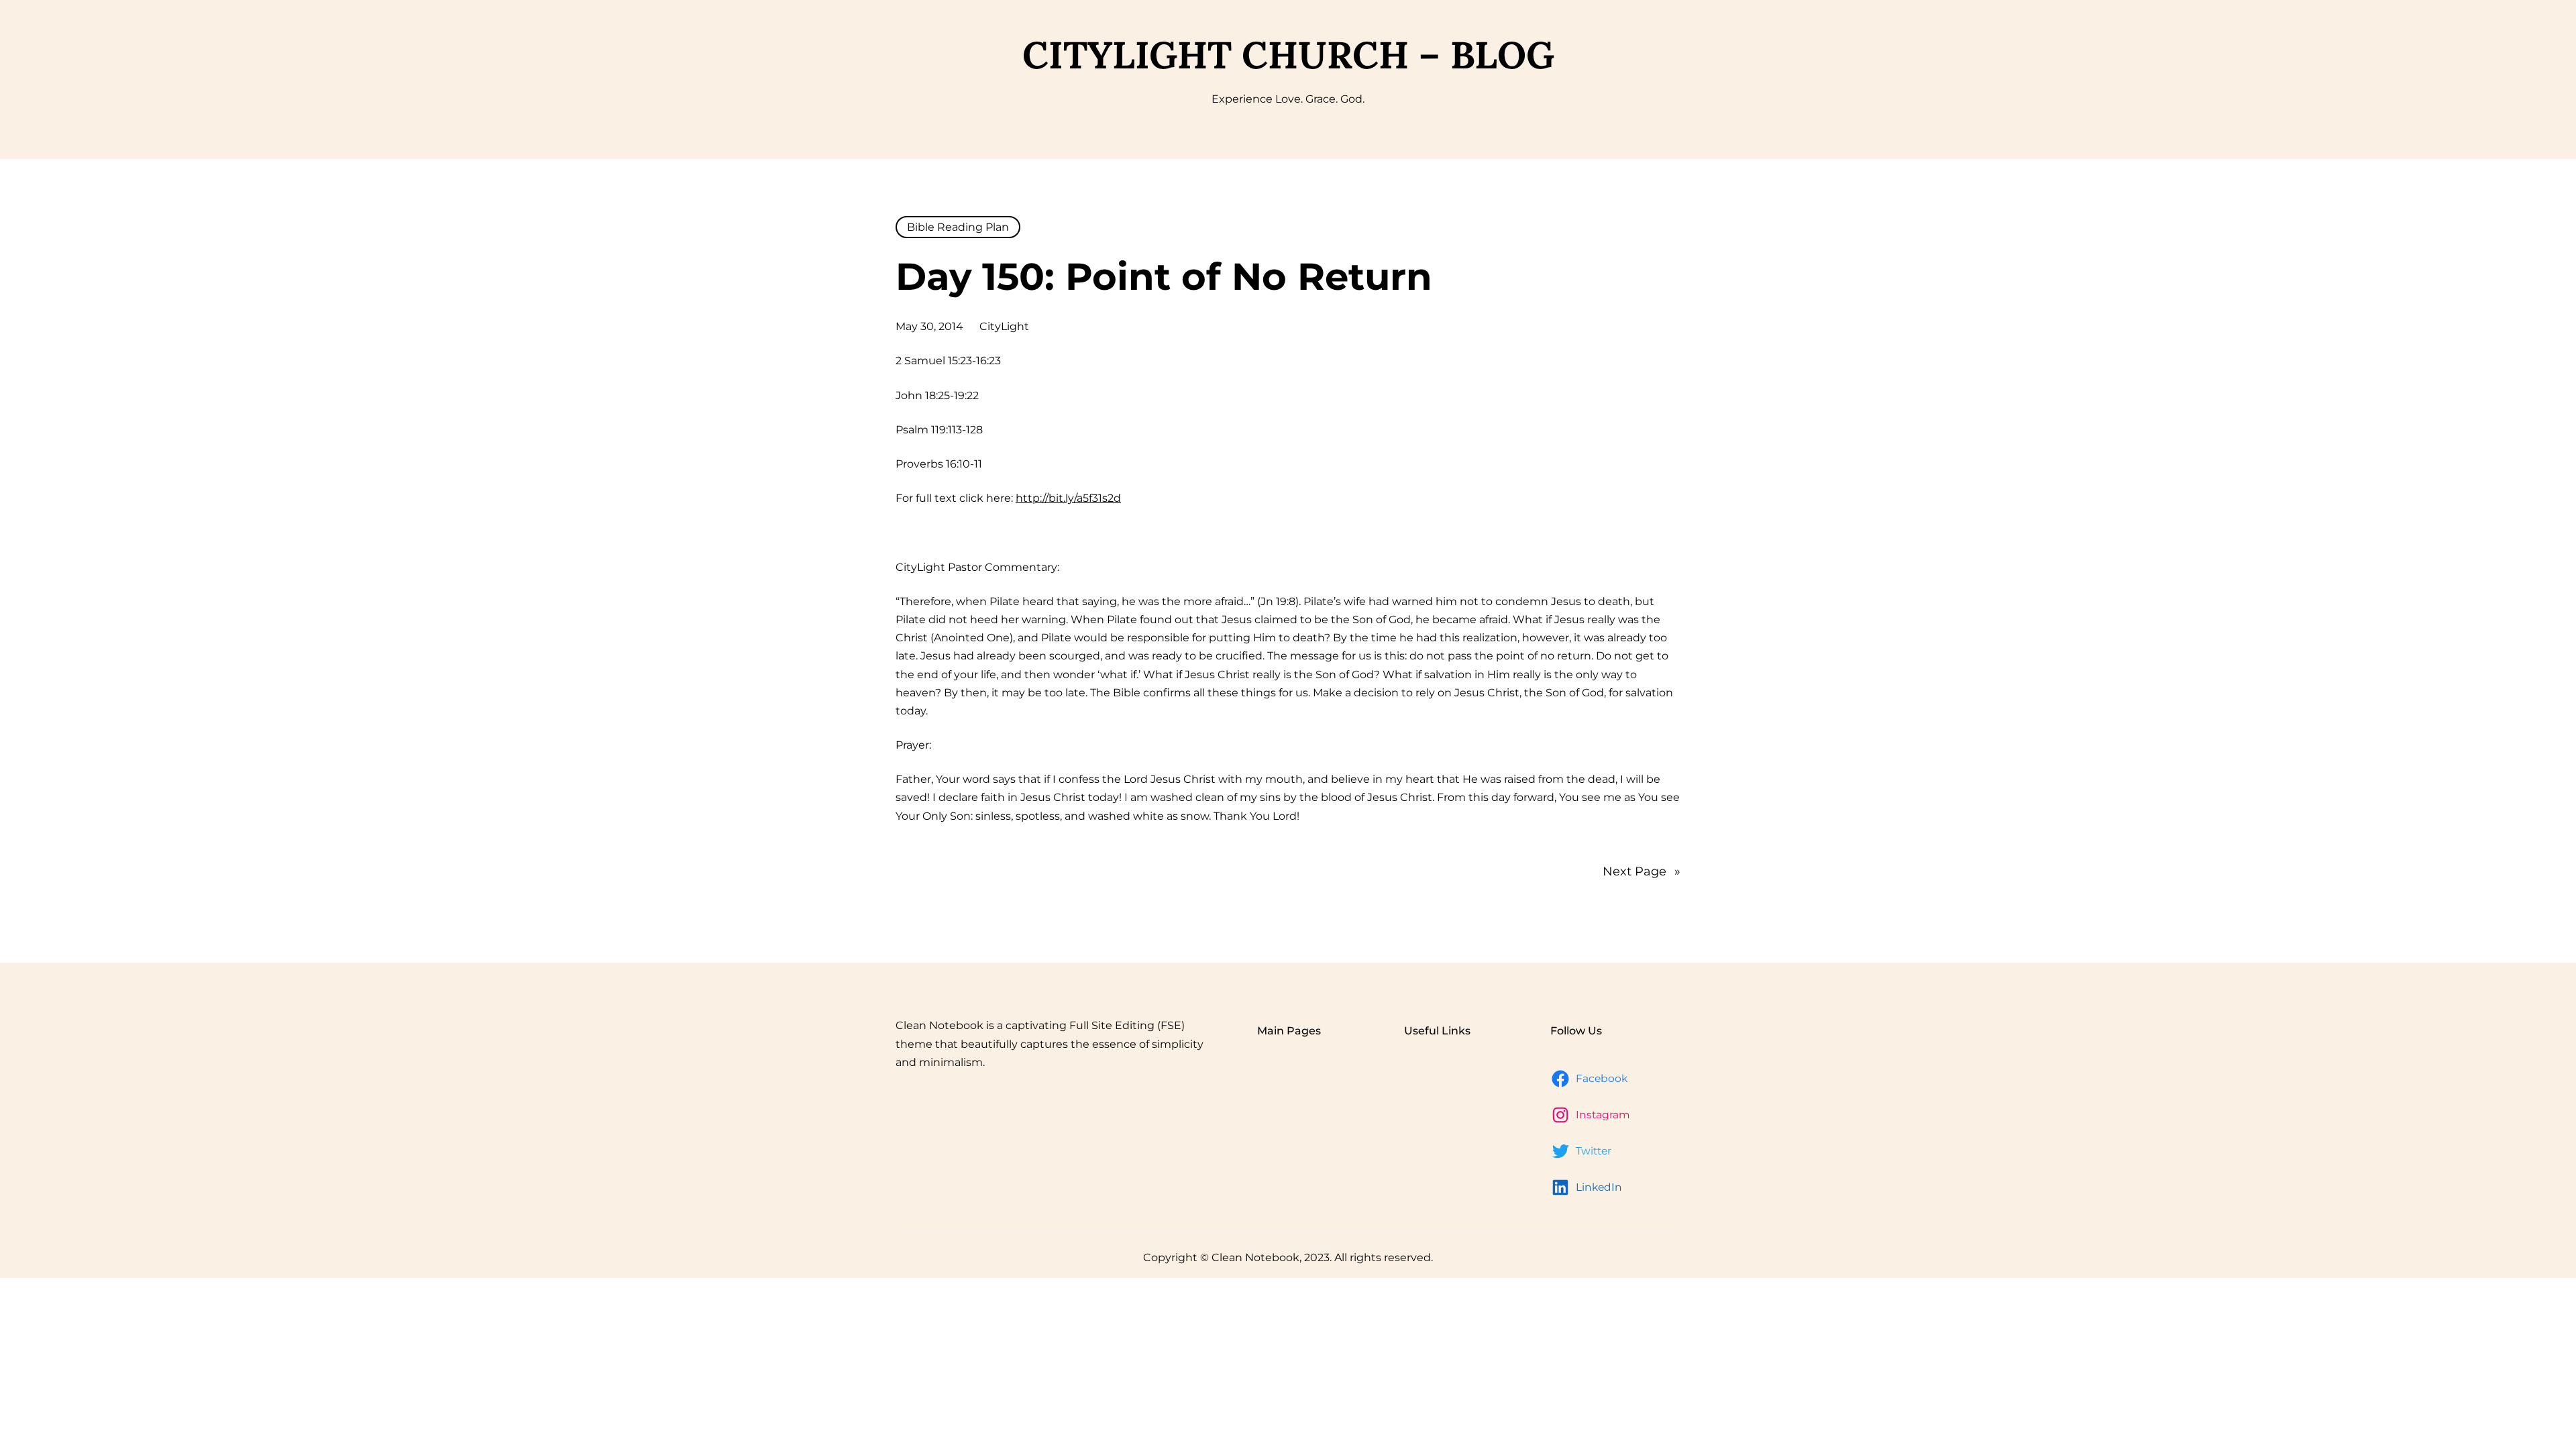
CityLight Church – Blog (1288, 55)
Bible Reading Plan (958, 227)
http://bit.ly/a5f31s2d (1068, 498)
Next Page (1642, 871)
